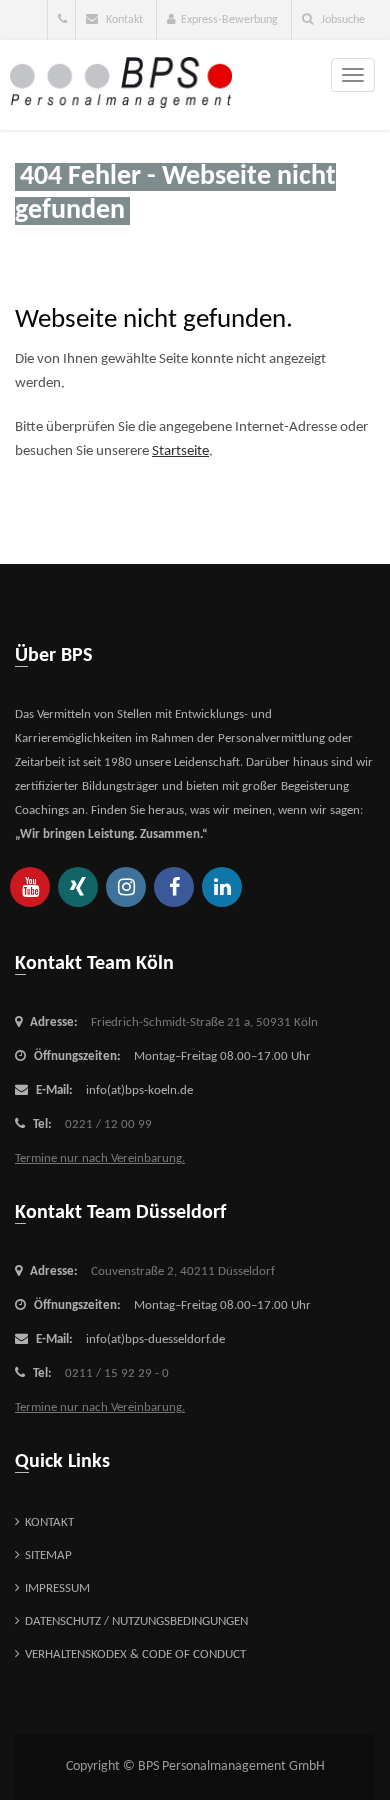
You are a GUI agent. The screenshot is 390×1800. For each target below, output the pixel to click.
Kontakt (123, 20)
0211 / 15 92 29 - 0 (117, 1373)
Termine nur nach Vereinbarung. (100, 1158)
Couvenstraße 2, (183, 1271)
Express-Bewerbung (229, 20)
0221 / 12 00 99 (108, 1124)
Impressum (57, 1588)
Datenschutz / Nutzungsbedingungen (136, 1621)
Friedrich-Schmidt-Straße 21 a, (204, 1022)
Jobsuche (341, 20)
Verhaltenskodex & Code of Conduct (135, 1654)
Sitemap (48, 1555)
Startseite (180, 451)
